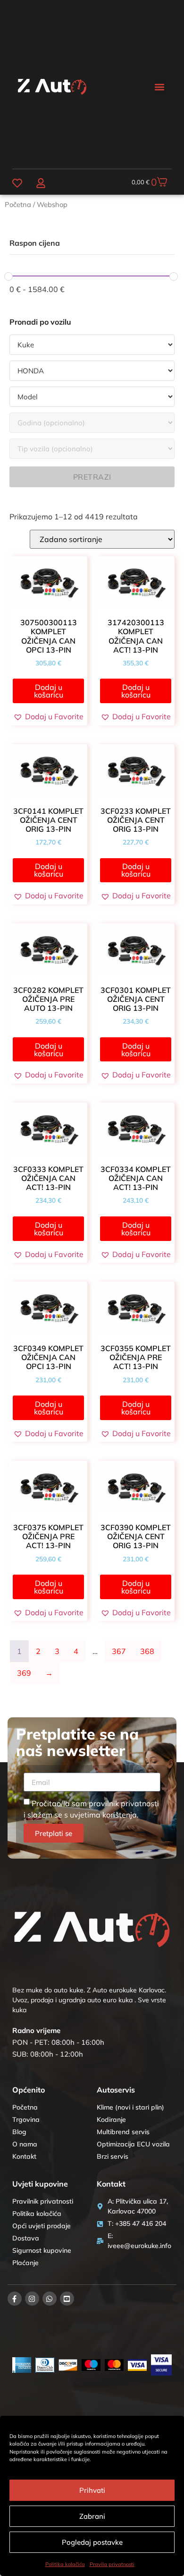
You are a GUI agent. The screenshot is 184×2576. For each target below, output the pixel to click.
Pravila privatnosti (112, 2564)
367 (119, 1651)
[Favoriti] (17, 183)
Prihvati (92, 2490)
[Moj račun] (41, 183)
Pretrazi (92, 477)
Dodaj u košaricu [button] (49, 691)
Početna (18, 204)
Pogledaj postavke (92, 2542)
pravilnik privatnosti (124, 1803)
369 (24, 1673)
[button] (159, 87)
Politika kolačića (65, 2564)
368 (147, 1651)
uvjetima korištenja (103, 1815)
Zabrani (92, 2516)
